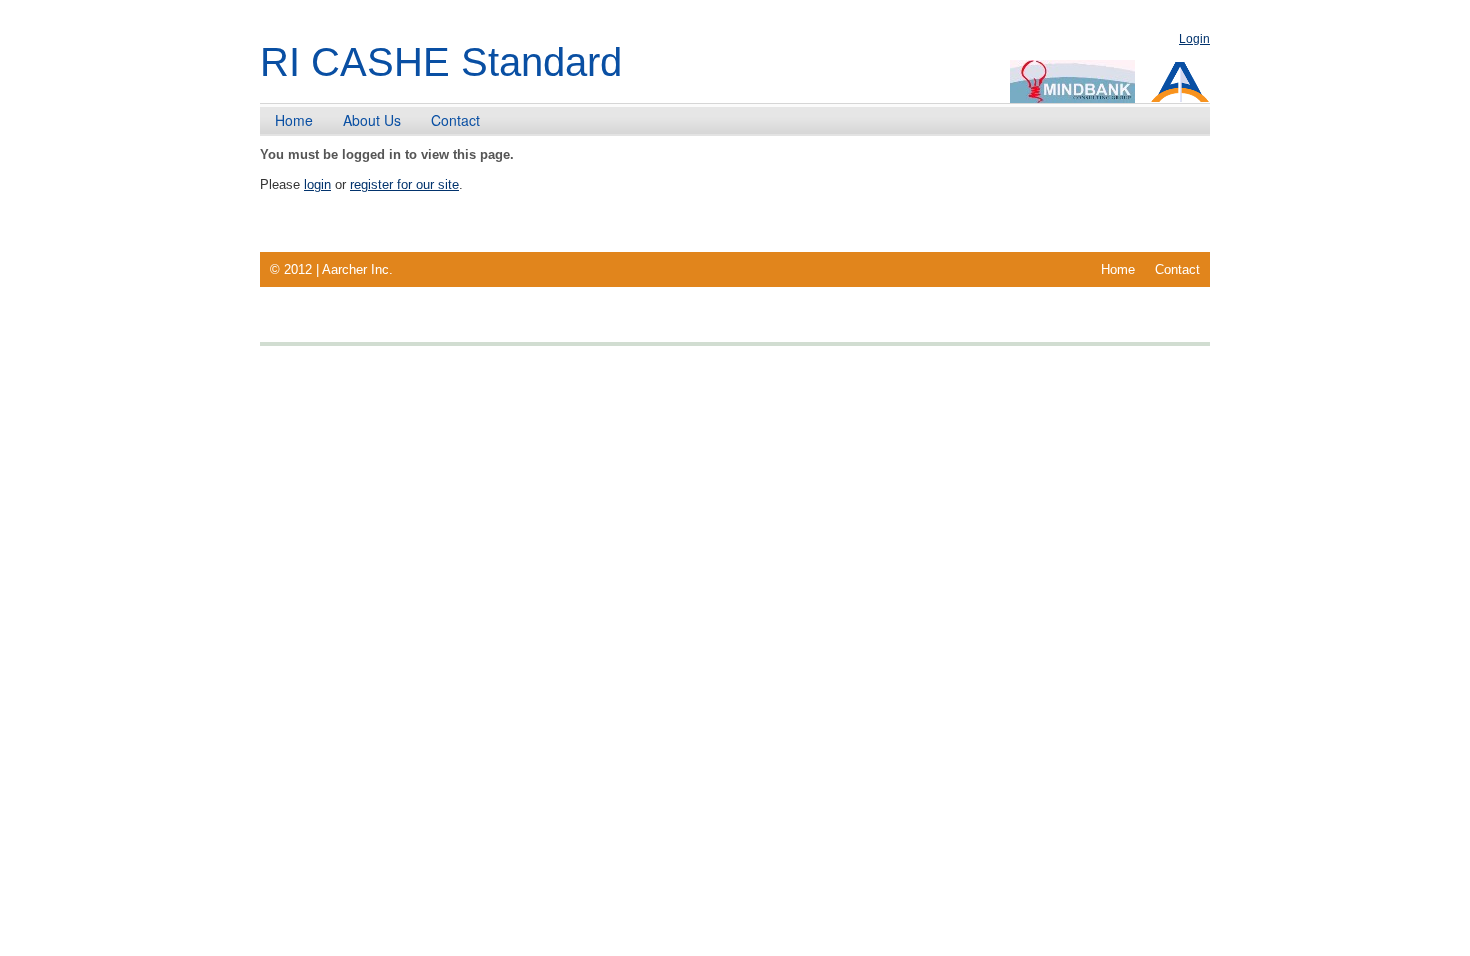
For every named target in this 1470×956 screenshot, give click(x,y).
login (317, 184)
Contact (455, 120)
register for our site (404, 184)
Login (1194, 39)
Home (294, 120)
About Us (372, 120)
